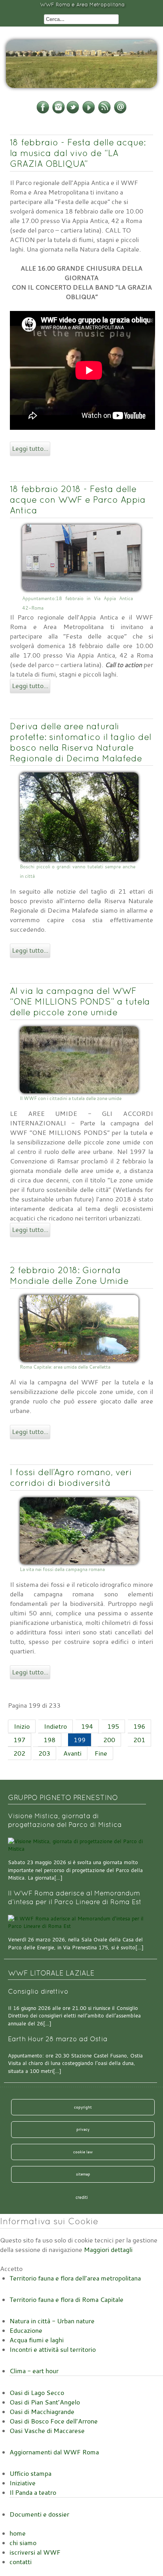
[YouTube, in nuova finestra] (89, 112)
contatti (21, 2562)
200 (109, 1740)
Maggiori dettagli (108, 2250)
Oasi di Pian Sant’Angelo (45, 2402)
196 (139, 1726)
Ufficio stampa (30, 2473)
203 (44, 1753)
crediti (82, 2197)
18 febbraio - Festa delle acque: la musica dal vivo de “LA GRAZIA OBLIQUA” (78, 153)
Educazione (26, 2330)
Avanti (72, 1753)
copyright (83, 2107)
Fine (101, 1753)
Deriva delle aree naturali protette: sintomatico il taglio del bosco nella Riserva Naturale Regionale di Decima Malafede (81, 742)
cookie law (83, 2152)
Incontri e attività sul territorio (53, 2349)
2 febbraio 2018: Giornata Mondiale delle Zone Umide (69, 1275)
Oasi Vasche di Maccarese (47, 2431)
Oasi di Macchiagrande (42, 2412)
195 (113, 1726)
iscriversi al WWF (35, 2552)
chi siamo (23, 2543)
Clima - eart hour (34, 2371)
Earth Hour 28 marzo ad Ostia (58, 2039)
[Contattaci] (120, 112)
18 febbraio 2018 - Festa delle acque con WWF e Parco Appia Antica (78, 500)
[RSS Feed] (104, 112)
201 (139, 1740)
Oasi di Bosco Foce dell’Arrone (54, 2421)
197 (19, 1740)
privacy (83, 2129)
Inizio (22, 1726)
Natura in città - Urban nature (52, 2321)
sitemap (83, 2174)
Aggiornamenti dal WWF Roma (54, 2452)
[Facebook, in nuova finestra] (43, 112)
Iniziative (23, 2483)
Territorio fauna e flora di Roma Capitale (66, 2300)
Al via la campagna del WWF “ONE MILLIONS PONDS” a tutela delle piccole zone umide (80, 1001)
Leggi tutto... (30, 448)
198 (49, 1740)
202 (19, 1753)
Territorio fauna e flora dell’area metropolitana (75, 2278)
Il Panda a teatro (33, 2492)
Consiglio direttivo (38, 1992)
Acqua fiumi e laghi (37, 2340)
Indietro (55, 1726)
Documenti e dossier (39, 2514)
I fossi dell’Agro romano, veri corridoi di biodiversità (71, 1477)
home (18, 2533)
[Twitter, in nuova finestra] (73, 112)
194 (87, 1726)
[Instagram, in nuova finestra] (59, 112)
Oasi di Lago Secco (37, 2393)
